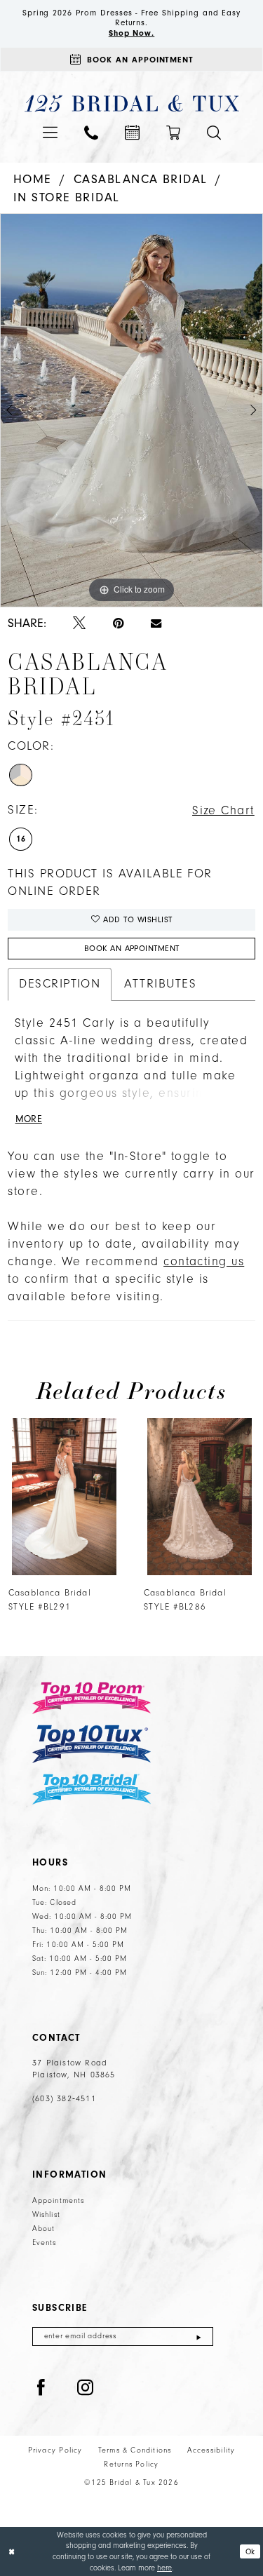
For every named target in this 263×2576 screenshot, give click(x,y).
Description (60, 984)
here (164, 2568)
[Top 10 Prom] (92, 1698)
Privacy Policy (55, 2450)
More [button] (29, 1119)
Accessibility (211, 2450)
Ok (250, 2551)
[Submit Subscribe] (199, 2336)
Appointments (58, 2201)
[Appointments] (132, 132)
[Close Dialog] (12, 2552)
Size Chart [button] (223, 811)
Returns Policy (131, 2464)
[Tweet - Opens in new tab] (79, 624)
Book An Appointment (132, 949)
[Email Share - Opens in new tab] (156, 623)
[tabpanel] (131, 410)
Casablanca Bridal (141, 179)
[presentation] (64, 1497)
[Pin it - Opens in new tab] (118, 624)
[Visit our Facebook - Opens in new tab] (41, 2388)
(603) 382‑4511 (64, 2099)
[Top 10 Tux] (92, 1744)
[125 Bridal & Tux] (131, 103)
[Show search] (214, 133)
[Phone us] (91, 133)
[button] (50, 132)
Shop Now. (132, 33)
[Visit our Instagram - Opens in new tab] (86, 2388)
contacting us (204, 1262)
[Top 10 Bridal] (92, 1789)
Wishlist (46, 2215)
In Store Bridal (67, 197)
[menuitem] (50, 132)
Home (33, 179)
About (44, 2229)
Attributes (160, 984)
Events (45, 2243)
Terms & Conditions (135, 2450)
